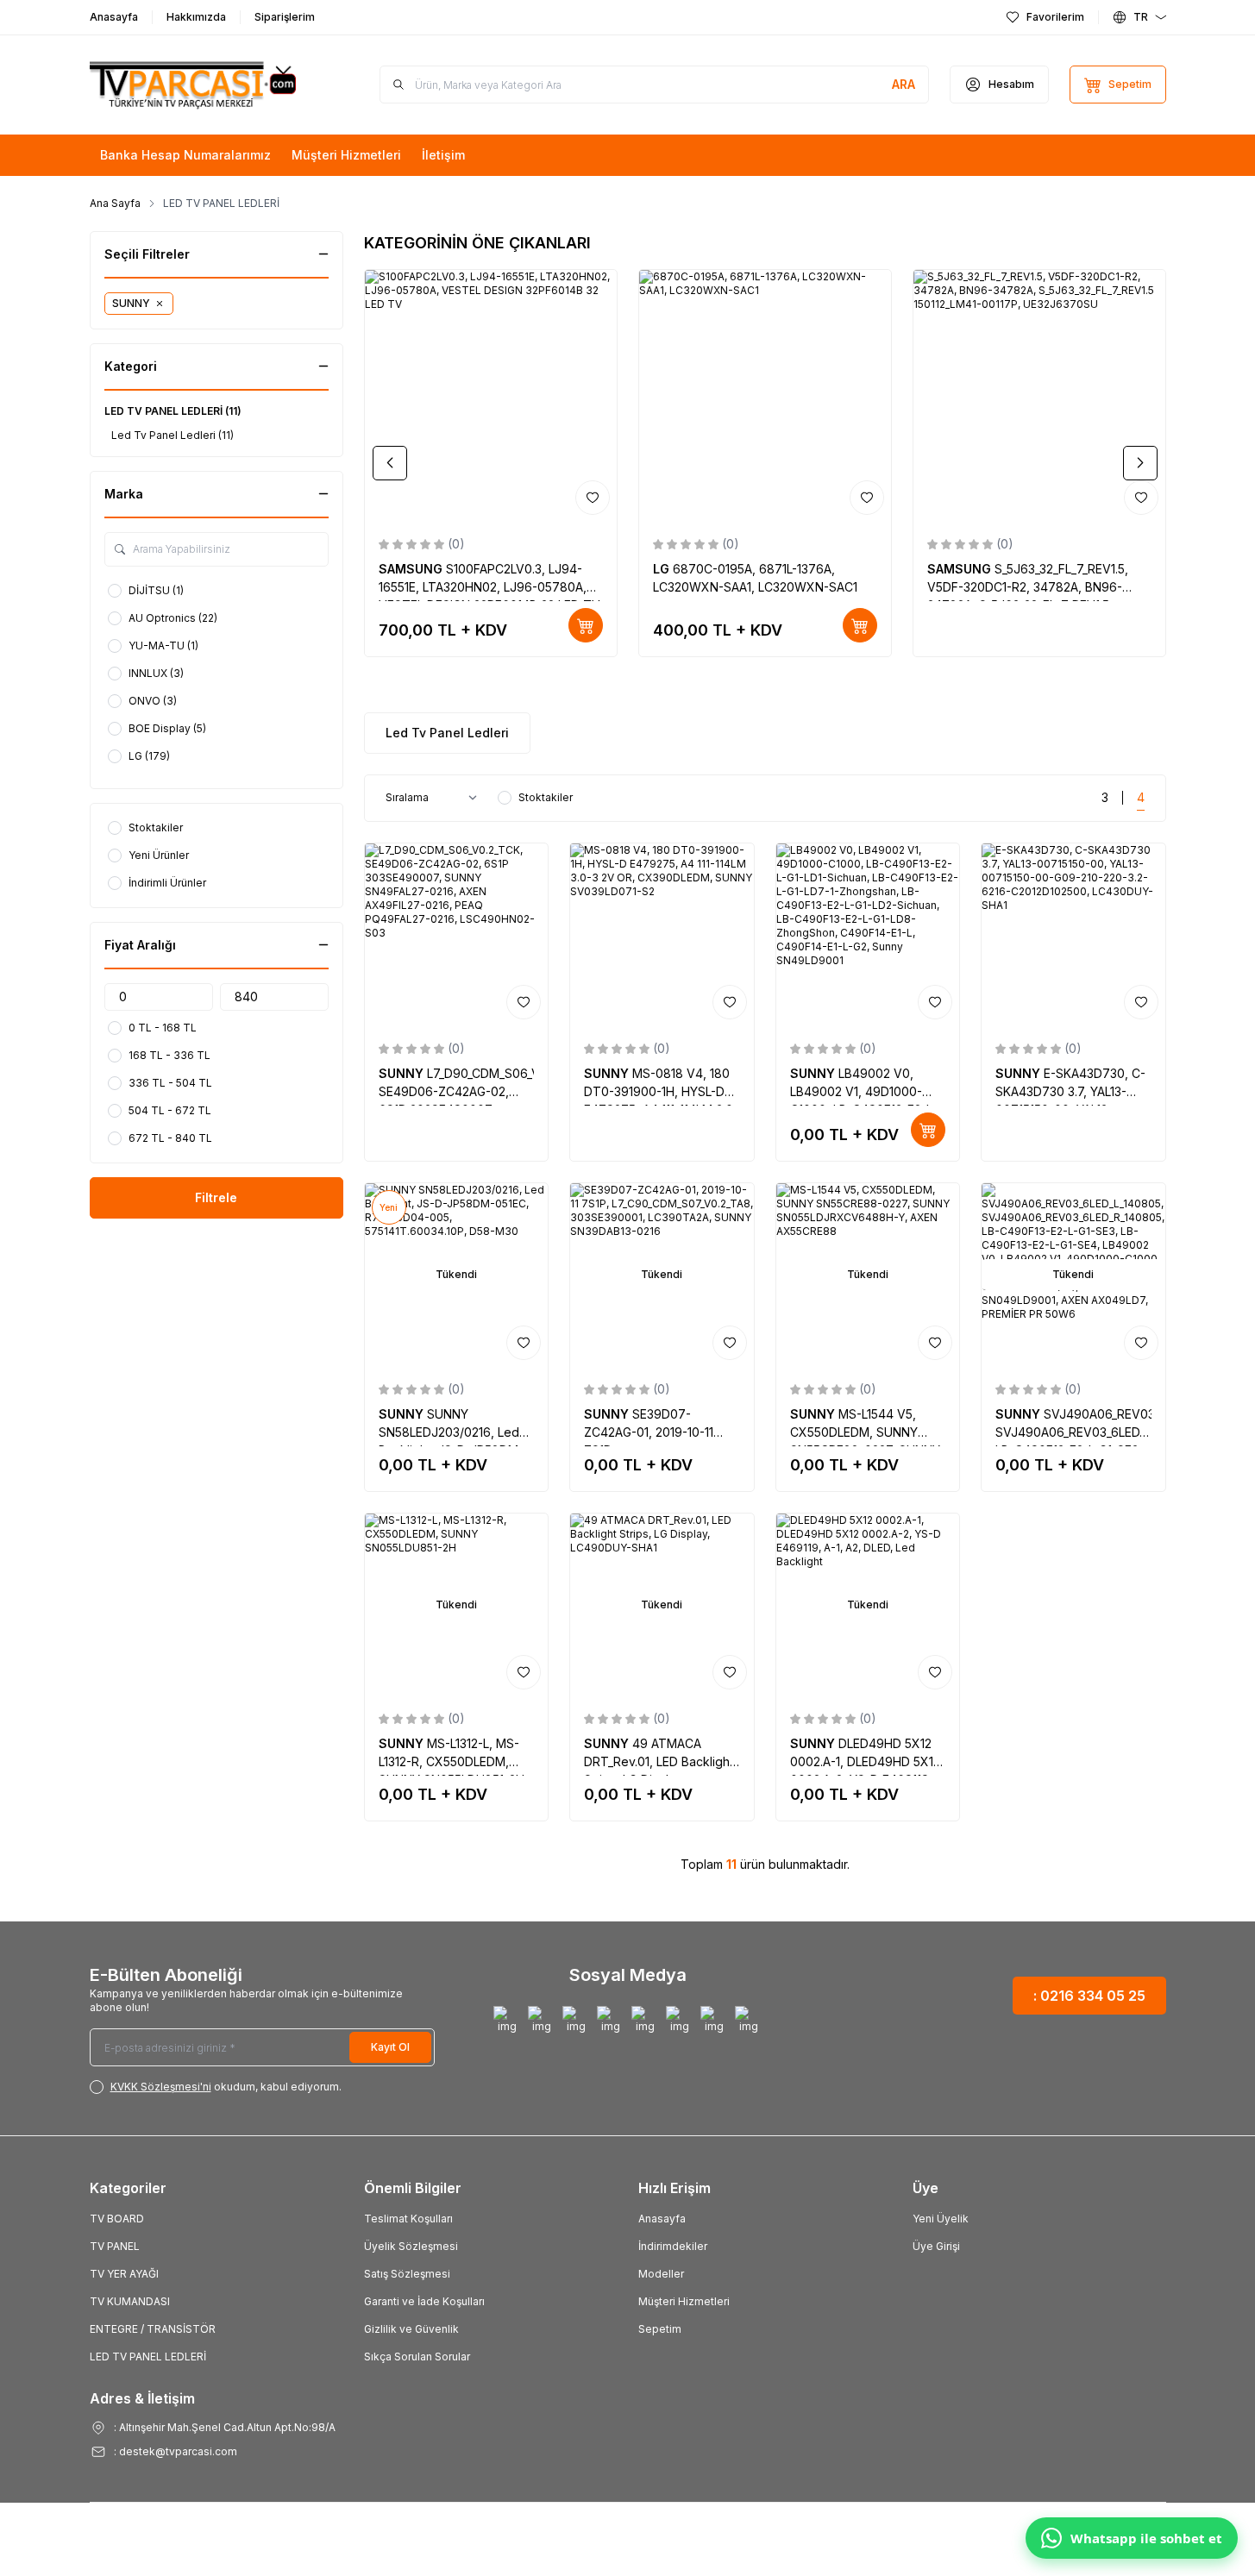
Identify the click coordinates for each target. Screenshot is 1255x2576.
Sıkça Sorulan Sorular (417, 2357)
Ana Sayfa (115, 203)
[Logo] (193, 85)
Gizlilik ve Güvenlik (411, 2329)
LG (663, 569)
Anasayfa (662, 2219)
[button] (390, 463)
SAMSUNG (412, 569)
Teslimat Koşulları (408, 2219)
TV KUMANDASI (130, 2301)
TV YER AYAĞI (124, 2274)
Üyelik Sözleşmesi (411, 2246)
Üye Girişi (936, 2246)
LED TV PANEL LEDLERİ (148, 2357)
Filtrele (216, 1197)
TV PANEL (115, 2246)
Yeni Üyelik (941, 2219)
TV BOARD (117, 2219)
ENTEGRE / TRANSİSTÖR (153, 2329)
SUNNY (403, 1073)
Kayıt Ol (390, 2047)
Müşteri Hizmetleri (684, 2301)
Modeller (661, 2274)
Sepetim (660, 2329)
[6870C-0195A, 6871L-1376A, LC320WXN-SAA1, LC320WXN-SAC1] (765, 396)
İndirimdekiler (673, 2246)
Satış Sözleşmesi (407, 2274)
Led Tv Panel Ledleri (447, 733)
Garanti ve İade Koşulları (424, 2301)
